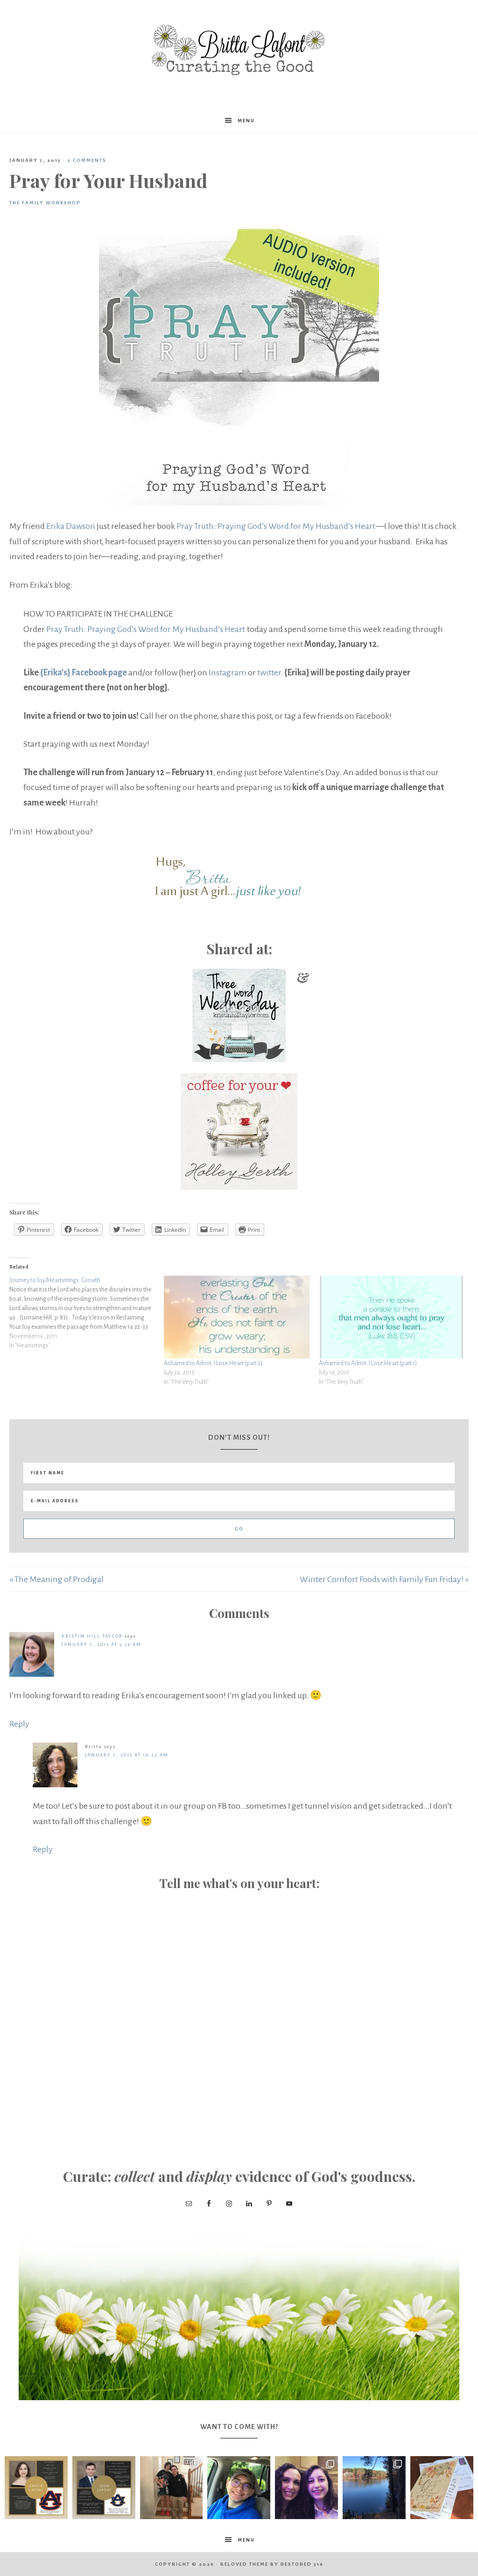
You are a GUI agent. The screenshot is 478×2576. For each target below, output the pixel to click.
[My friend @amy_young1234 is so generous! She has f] (442, 2488)
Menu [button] (246, 121)
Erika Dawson (71, 526)
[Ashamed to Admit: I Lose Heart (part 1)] (391, 1317)
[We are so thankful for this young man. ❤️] (104, 2488)
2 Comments (87, 160)
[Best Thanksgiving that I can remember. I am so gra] (374, 2488)
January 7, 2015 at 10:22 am (127, 1755)
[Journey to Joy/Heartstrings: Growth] (87, 1313)
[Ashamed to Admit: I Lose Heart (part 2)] (236, 1317)
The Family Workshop (45, 203)
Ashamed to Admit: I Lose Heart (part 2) (213, 1363)
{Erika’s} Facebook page (84, 673)
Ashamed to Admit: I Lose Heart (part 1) (368, 1363)
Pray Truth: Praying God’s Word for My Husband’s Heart (276, 526)
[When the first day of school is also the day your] (172, 2488)
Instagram (228, 673)
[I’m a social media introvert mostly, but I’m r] (306, 2488)
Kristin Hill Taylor (92, 1636)
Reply (19, 1724)
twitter (269, 673)
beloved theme (244, 2564)
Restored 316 (302, 2564)
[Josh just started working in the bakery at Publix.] (239, 2488)
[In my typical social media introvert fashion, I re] (36, 2488)
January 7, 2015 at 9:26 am (102, 1644)
